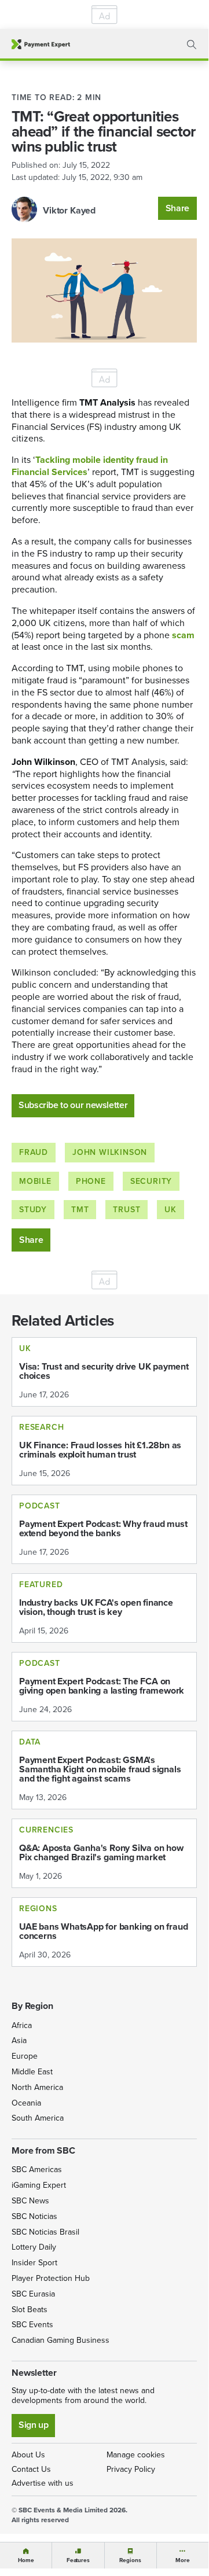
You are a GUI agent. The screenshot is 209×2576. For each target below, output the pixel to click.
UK (170, 1210)
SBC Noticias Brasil (45, 2232)
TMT (80, 1210)
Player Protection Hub (51, 2278)
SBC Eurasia (33, 2294)
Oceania (26, 2103)
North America (37, 2087)
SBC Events (32, 2325)
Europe (25, 2056)
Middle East (32, 2072)
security (151, 1181)
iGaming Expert (39, 2185)
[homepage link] (41, 44)
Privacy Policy (131, 2469)
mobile (35, 1181)
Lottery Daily (34, 2247)
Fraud (34, 1152)
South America (38, 2118)
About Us (28, 2455)
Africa (22, 2025)
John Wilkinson (110, 1152)
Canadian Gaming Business (60, 2340)
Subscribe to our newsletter (73, 1105)
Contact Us (31, 2469)
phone (91, 1181)
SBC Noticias (34, 2216)
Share (177, 208)
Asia (19, 2040)
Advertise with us (43, 2483)
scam (183, 635)
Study (33, 1210)
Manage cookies (136, 2455)
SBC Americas (37, 2170)
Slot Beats (30, 2310)
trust (126, 1210)
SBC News (30, 2201)
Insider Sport (34, 2263)
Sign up (33, 2425)
